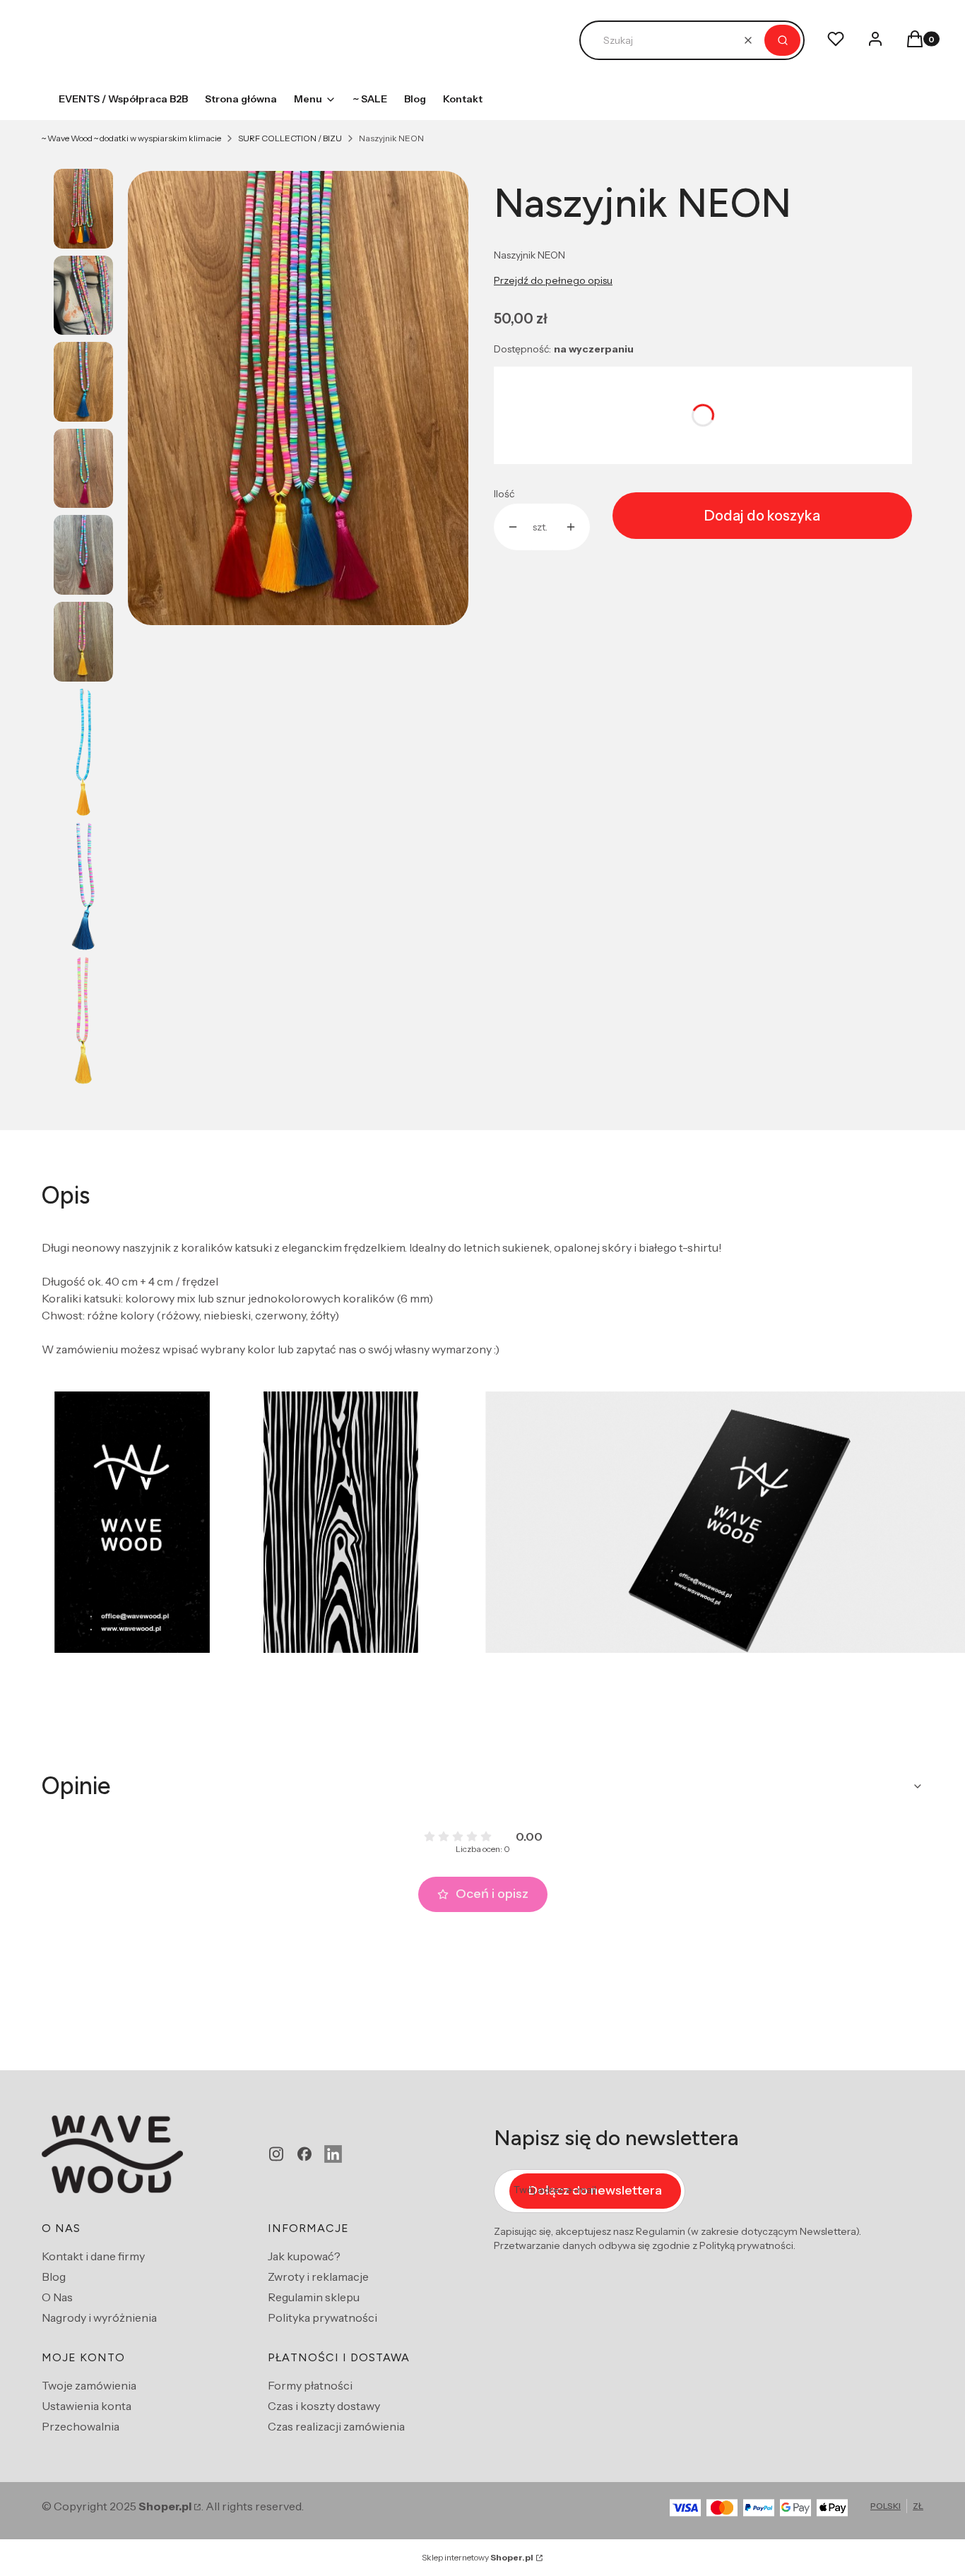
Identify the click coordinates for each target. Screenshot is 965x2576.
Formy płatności (310, 2385)
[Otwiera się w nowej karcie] (333, 2154)
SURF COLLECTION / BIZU (290, 138)
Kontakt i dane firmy (93, 2256)
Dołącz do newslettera (595, 2190)
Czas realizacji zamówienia (336, 2426)
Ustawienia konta (87, 2406)
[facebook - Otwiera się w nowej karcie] (304, 2154)
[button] (782, 40)
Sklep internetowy (478, 2557)
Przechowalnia (81, 2426)
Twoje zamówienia (89, 2385)
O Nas (57, 2297)
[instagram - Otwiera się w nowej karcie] (276, 2154)
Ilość (504, 494)
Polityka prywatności (322, 2317)
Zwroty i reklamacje (318, 2277)
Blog (54, 2277)
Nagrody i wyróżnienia (99, 2317)
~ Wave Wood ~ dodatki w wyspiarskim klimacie (131, 138)
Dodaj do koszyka (762, 516)
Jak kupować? (304, 2256)
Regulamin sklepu (314, 2297)
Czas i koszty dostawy (324, 2406)
